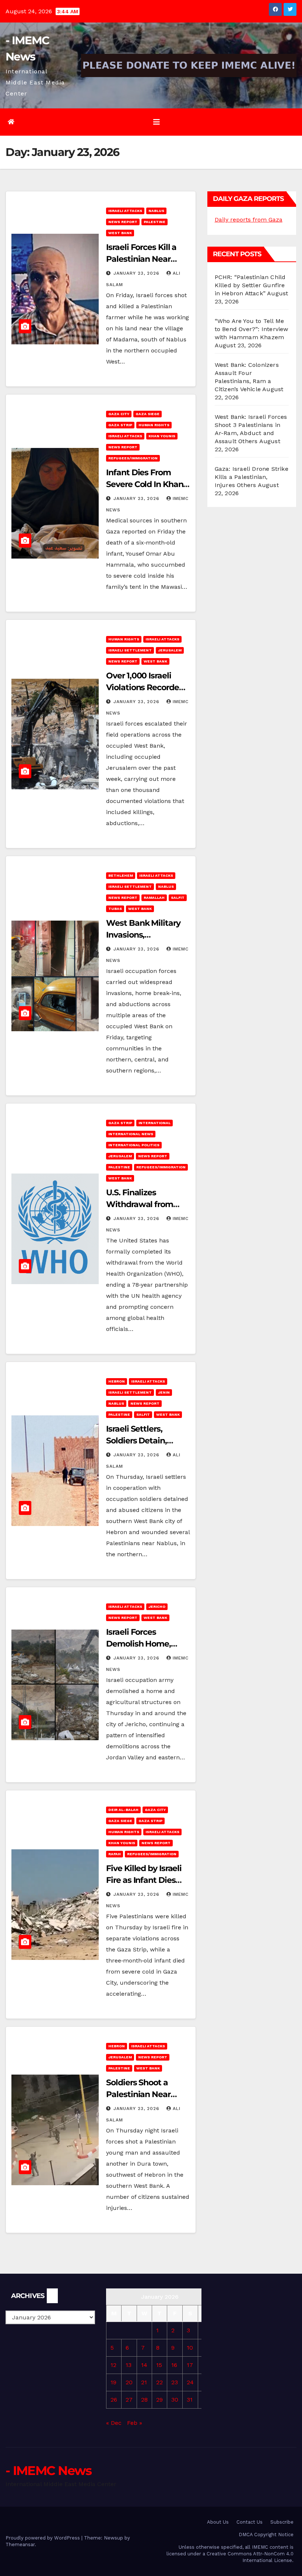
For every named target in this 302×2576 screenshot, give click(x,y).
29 (159, 2400)
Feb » (135, 2423)
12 (113, 2365)
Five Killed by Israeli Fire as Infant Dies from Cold (144, 1880)
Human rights (154, 425)
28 (144, 2400)
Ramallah (154, 898)
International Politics (134, 1145)
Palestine (154, 222)
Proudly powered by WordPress (43, 2538)
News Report (123, 222)
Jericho (157, 1607)
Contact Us (250, 2522)
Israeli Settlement (130, 650)
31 (190, 2400)
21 (144, 2382)
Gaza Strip (120, 425)
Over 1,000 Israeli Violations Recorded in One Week (145, 687)
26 (114, 2400)
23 (175, 2382)
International (154, 1123)
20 (129, 2382)
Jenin (164, 1392)
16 (174, 2365)
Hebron (117, 1381)
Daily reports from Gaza (249, 220)
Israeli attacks (125, 211)
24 (190, 2382)
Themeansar (20, 2544)
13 (129, 2365)
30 (175, 2400)
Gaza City (119, 414)
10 (190, 2348)
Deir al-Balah (123, 1810)
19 (113, 2382)
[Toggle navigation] (157, 122)
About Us (218, 2522)
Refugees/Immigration (133, 458)
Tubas (115, 909)
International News (131, 1134)
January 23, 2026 (137, 273)
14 (144, 2365)
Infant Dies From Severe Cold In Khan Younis (145, 484)
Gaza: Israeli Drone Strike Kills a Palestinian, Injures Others (252, 477)
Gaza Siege (148, 414)
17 (190, 2365)
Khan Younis (162, 436)
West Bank (120, 233)
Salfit (178, 898)
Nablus (156, 211)
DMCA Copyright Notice (266, 2535)
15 (159, 2365)
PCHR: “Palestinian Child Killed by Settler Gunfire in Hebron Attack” (250, 285)
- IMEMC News (49, 2471)
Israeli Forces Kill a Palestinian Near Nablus (141, 259)
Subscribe (282, 2522)
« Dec (114, 2423)
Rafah (115, 1854)
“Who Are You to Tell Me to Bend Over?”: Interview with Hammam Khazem (252, 329)
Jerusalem (170, 650)
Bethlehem (121, 875)
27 (129, 2400)
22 (159, 2382)
